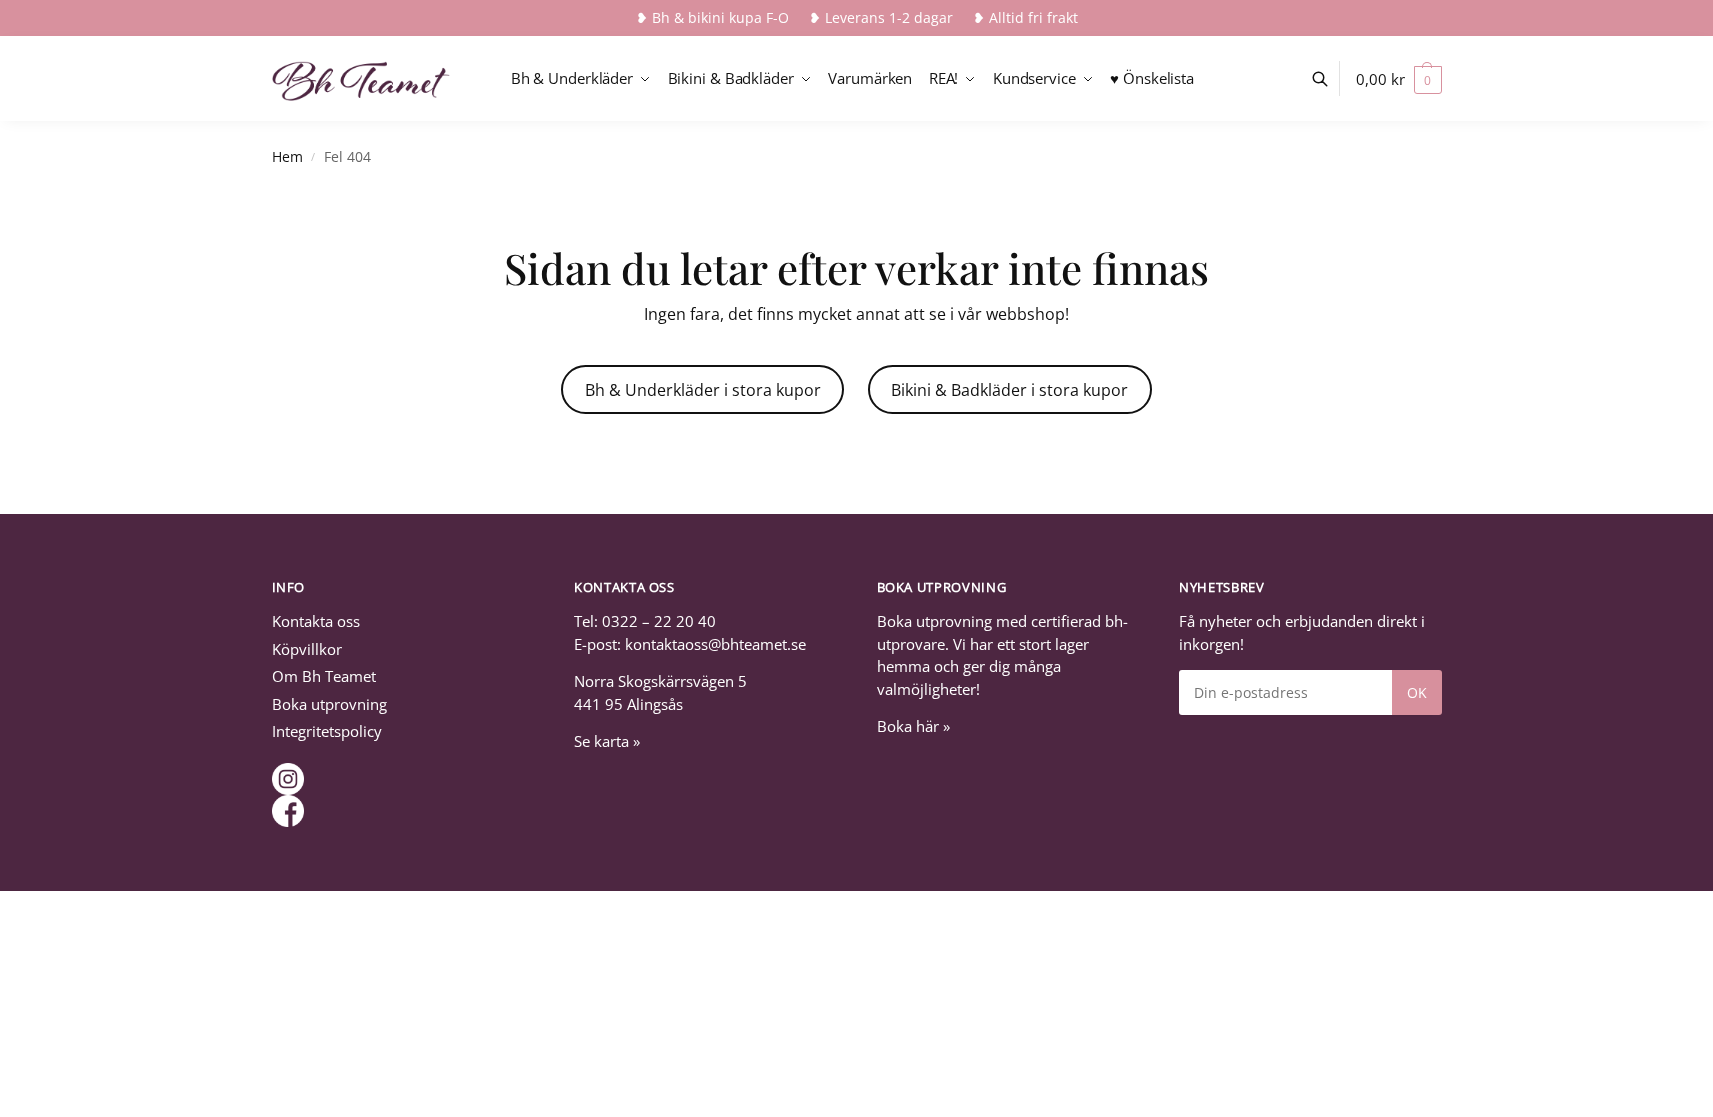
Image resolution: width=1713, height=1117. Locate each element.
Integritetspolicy (327, 731)
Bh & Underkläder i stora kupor (703, 390)
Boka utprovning (329, 704)
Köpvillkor (307, 649)
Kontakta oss (316, 621)
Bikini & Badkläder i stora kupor (1009, 390)
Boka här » (913, 726)
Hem (287, 157)
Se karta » (607, 741)
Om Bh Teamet (324, 676)
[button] (1398, 79)
